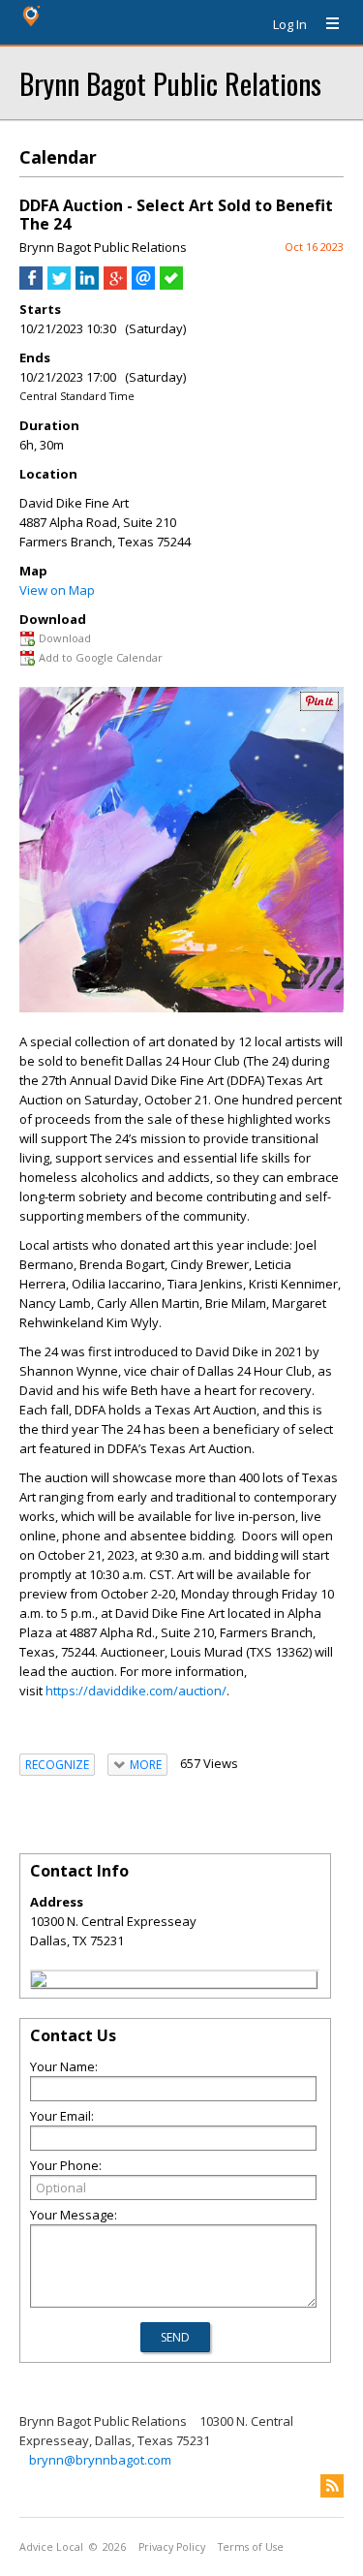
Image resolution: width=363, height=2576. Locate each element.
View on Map (57, 590)
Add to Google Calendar (101, 657)
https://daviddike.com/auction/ (136, 1691)
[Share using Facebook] (31, 285)
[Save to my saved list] (171, 285)
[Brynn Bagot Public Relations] (39, 1982)
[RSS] (332, 2486)
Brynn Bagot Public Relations (170, 83)
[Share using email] (143, 285)
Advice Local (51, 2547)
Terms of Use (251, 2547)
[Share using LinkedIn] (87, 285)
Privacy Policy (172, 2547)
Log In (290, 24)
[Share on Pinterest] (319, 707)
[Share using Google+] (115, 285)
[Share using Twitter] (59, 285)
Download (65, 638)
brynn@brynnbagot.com (100, 2460)
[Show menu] (325, 24)
